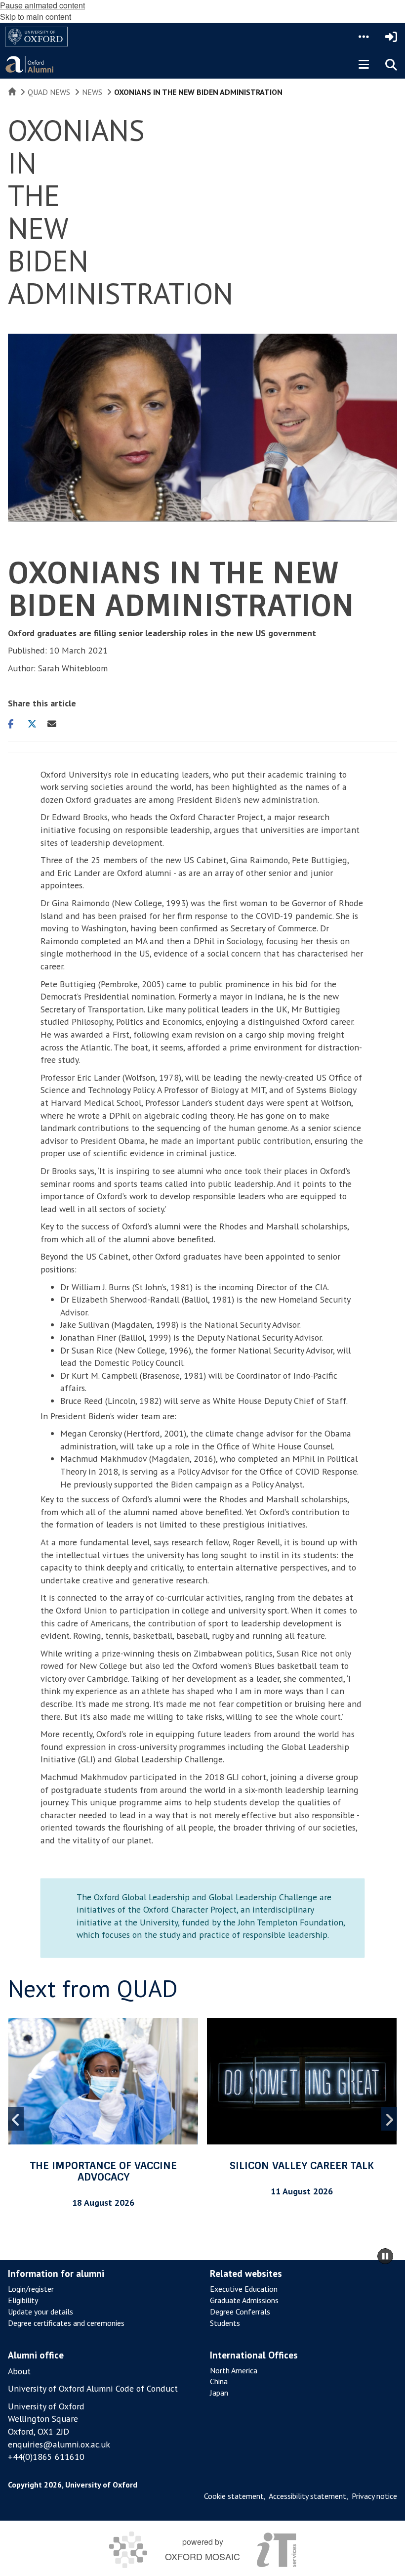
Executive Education (244, 2289)
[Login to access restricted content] (391, 37)
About (19, 2371)
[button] (364, 37)
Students (225, 2323)
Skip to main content (36, 17)
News (92, 92)
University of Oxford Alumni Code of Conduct (93, 2388)
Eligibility (23, 2300)
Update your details (40, 2312)
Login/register (31, 2289)
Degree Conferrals (240, 2312)
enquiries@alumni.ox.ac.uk (59, 2444)
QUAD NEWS (49, 92)
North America (234, 2370)
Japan (219, 2393)
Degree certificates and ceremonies (66, 2323)
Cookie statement (234, 2496)
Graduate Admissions (244, 2300)
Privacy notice (374, 2496)
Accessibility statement (307, 2496)
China (219, 2381)
